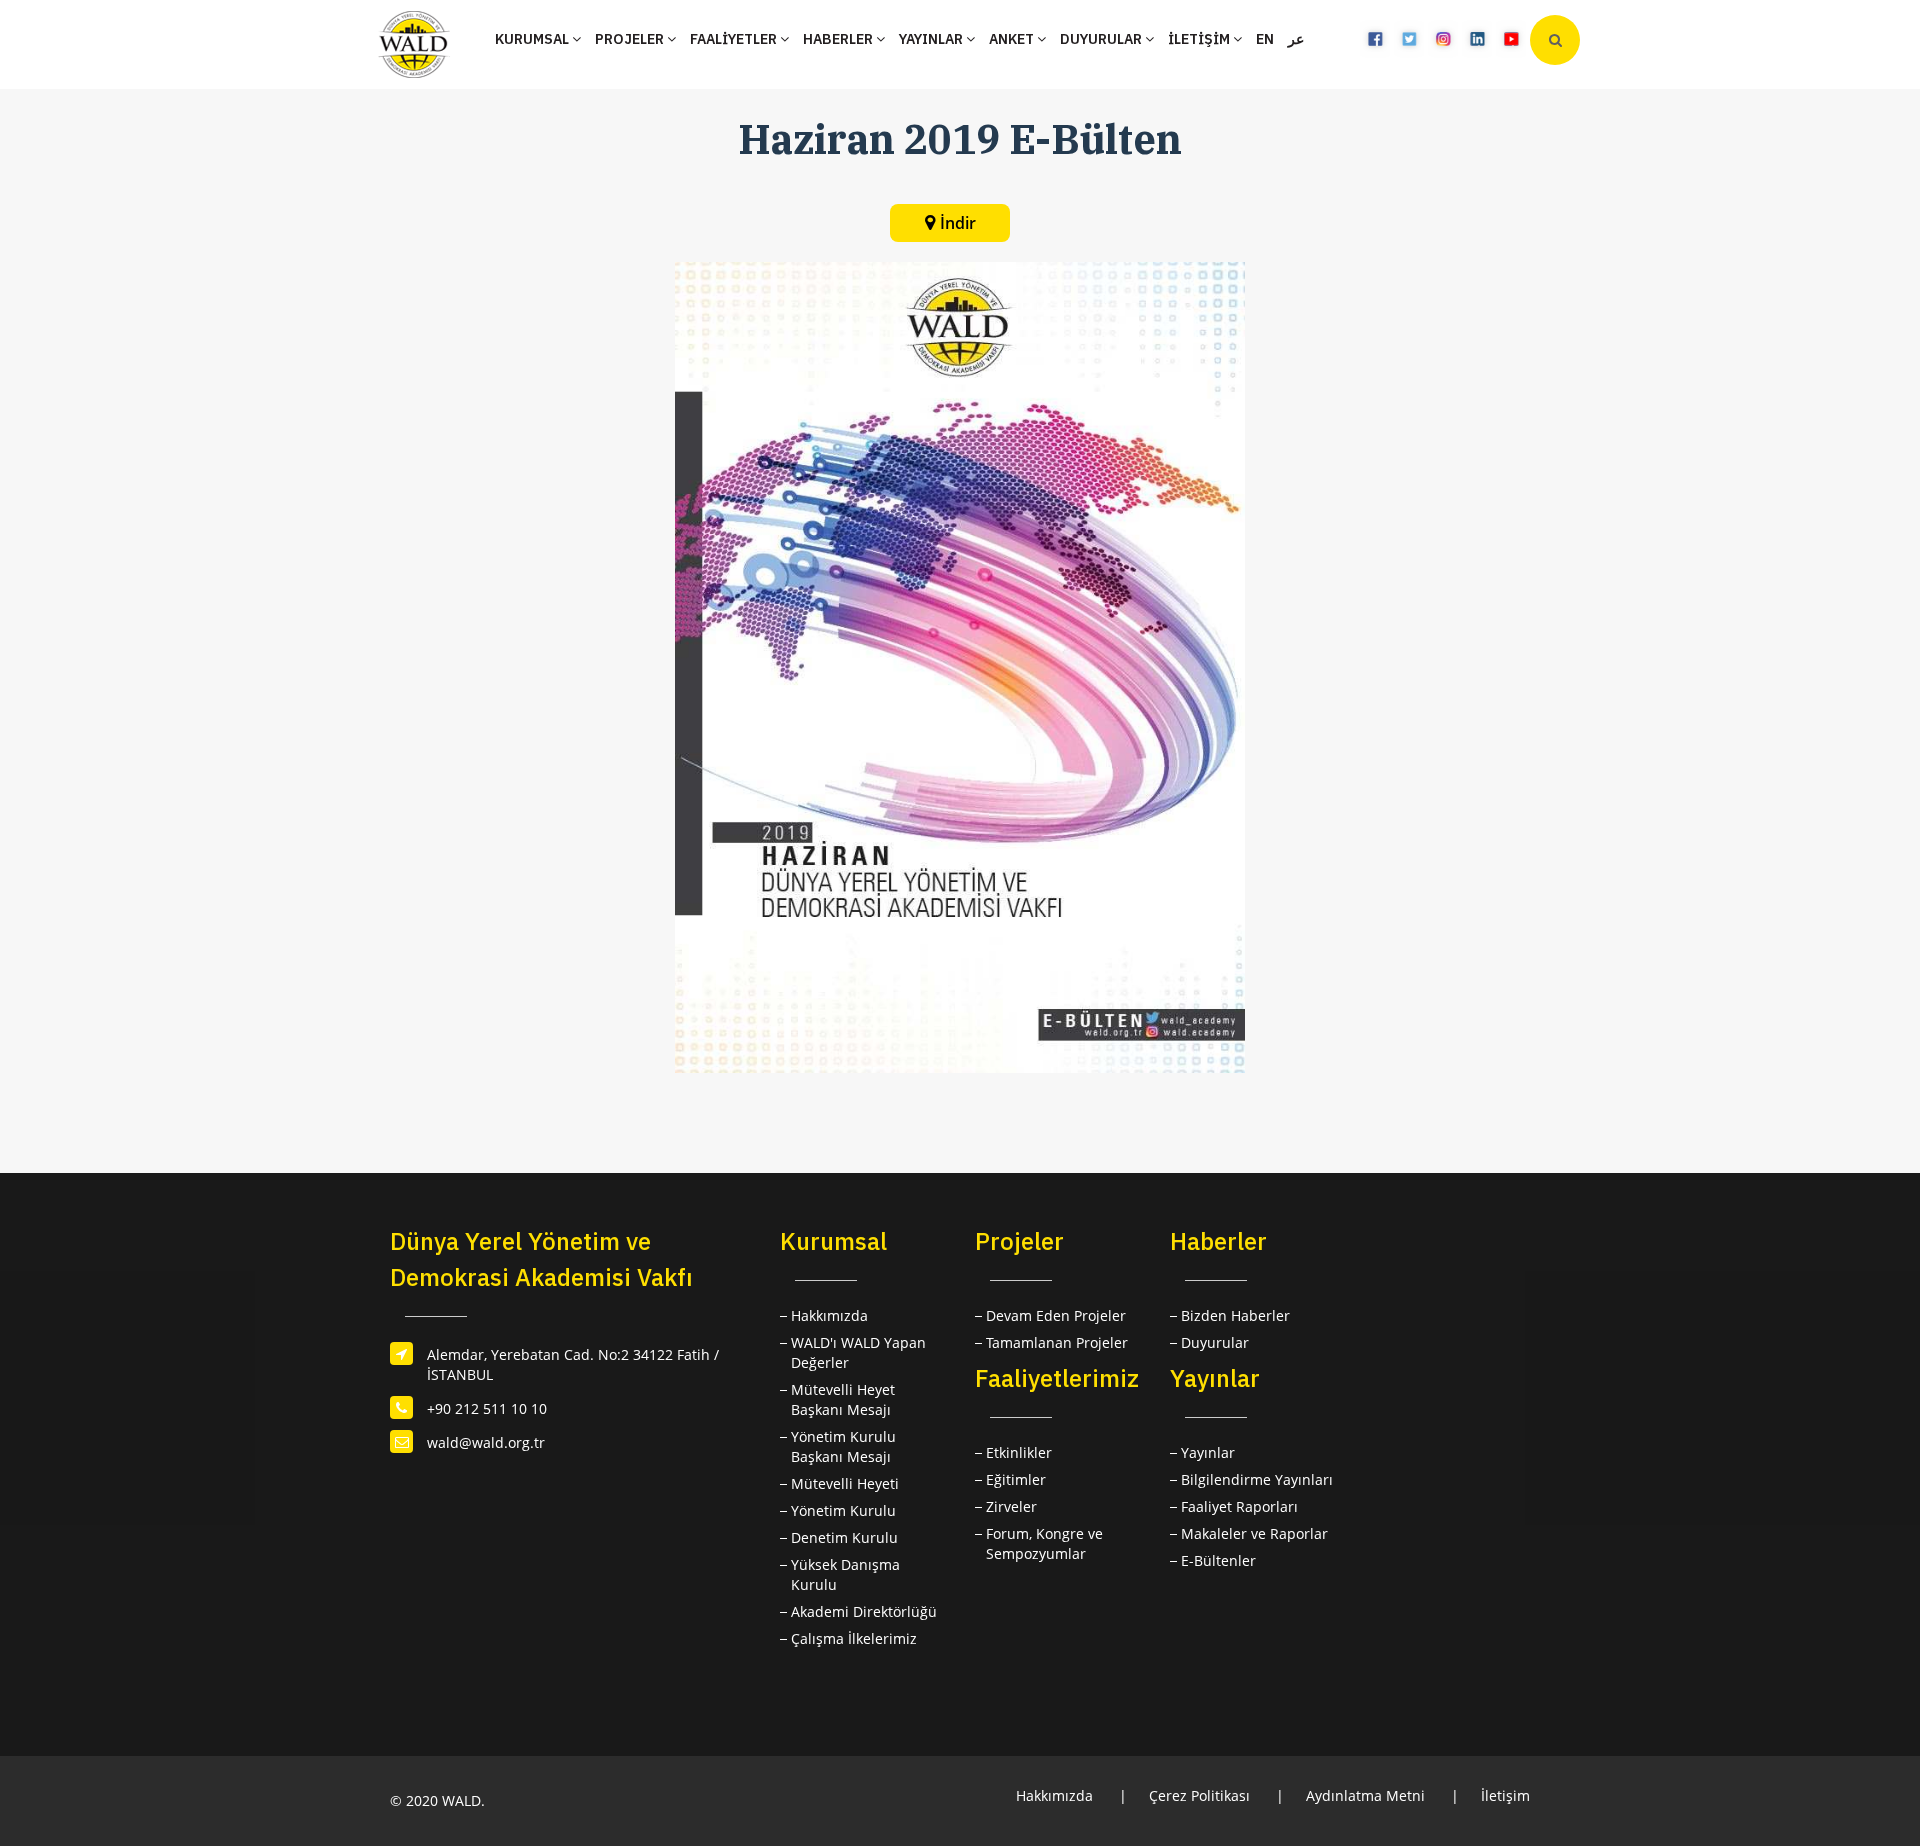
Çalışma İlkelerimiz (854, 1638)
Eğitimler (1016, 1479)
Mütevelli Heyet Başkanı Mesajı (843, 1399)
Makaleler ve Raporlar (1254, 1533)
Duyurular (1215, 1342)
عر (1296, 39)
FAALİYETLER (735, 39)
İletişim (1505, 1795)
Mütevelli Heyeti (845, 1483)
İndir (958, 223)
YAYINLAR (932, 39)
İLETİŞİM (1200, 39)
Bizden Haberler (1235, 1315)
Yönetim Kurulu (843, 1510)
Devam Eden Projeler (1056, 1315)
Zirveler (1011, 1506)
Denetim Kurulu (844, 1537)
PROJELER (631, 39)
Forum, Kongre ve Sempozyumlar (1044, 1543)
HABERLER (839, 39)
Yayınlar (1208, 1452)
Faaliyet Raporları (1239, 1506)
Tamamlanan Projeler (1057, 1342)
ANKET (1013, 39)
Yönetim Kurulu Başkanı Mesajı (843, 1446)
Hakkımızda (829, 1315)
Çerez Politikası (1199, 1795)
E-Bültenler (1218, 1560)
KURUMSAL (533, 39)
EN (1265, 39)
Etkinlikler (1019, 1452)
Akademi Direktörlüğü (864, 1611)
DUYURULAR (1102, 39)
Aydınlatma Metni (1365, 1795)
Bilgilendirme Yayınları (1257, 1479)
